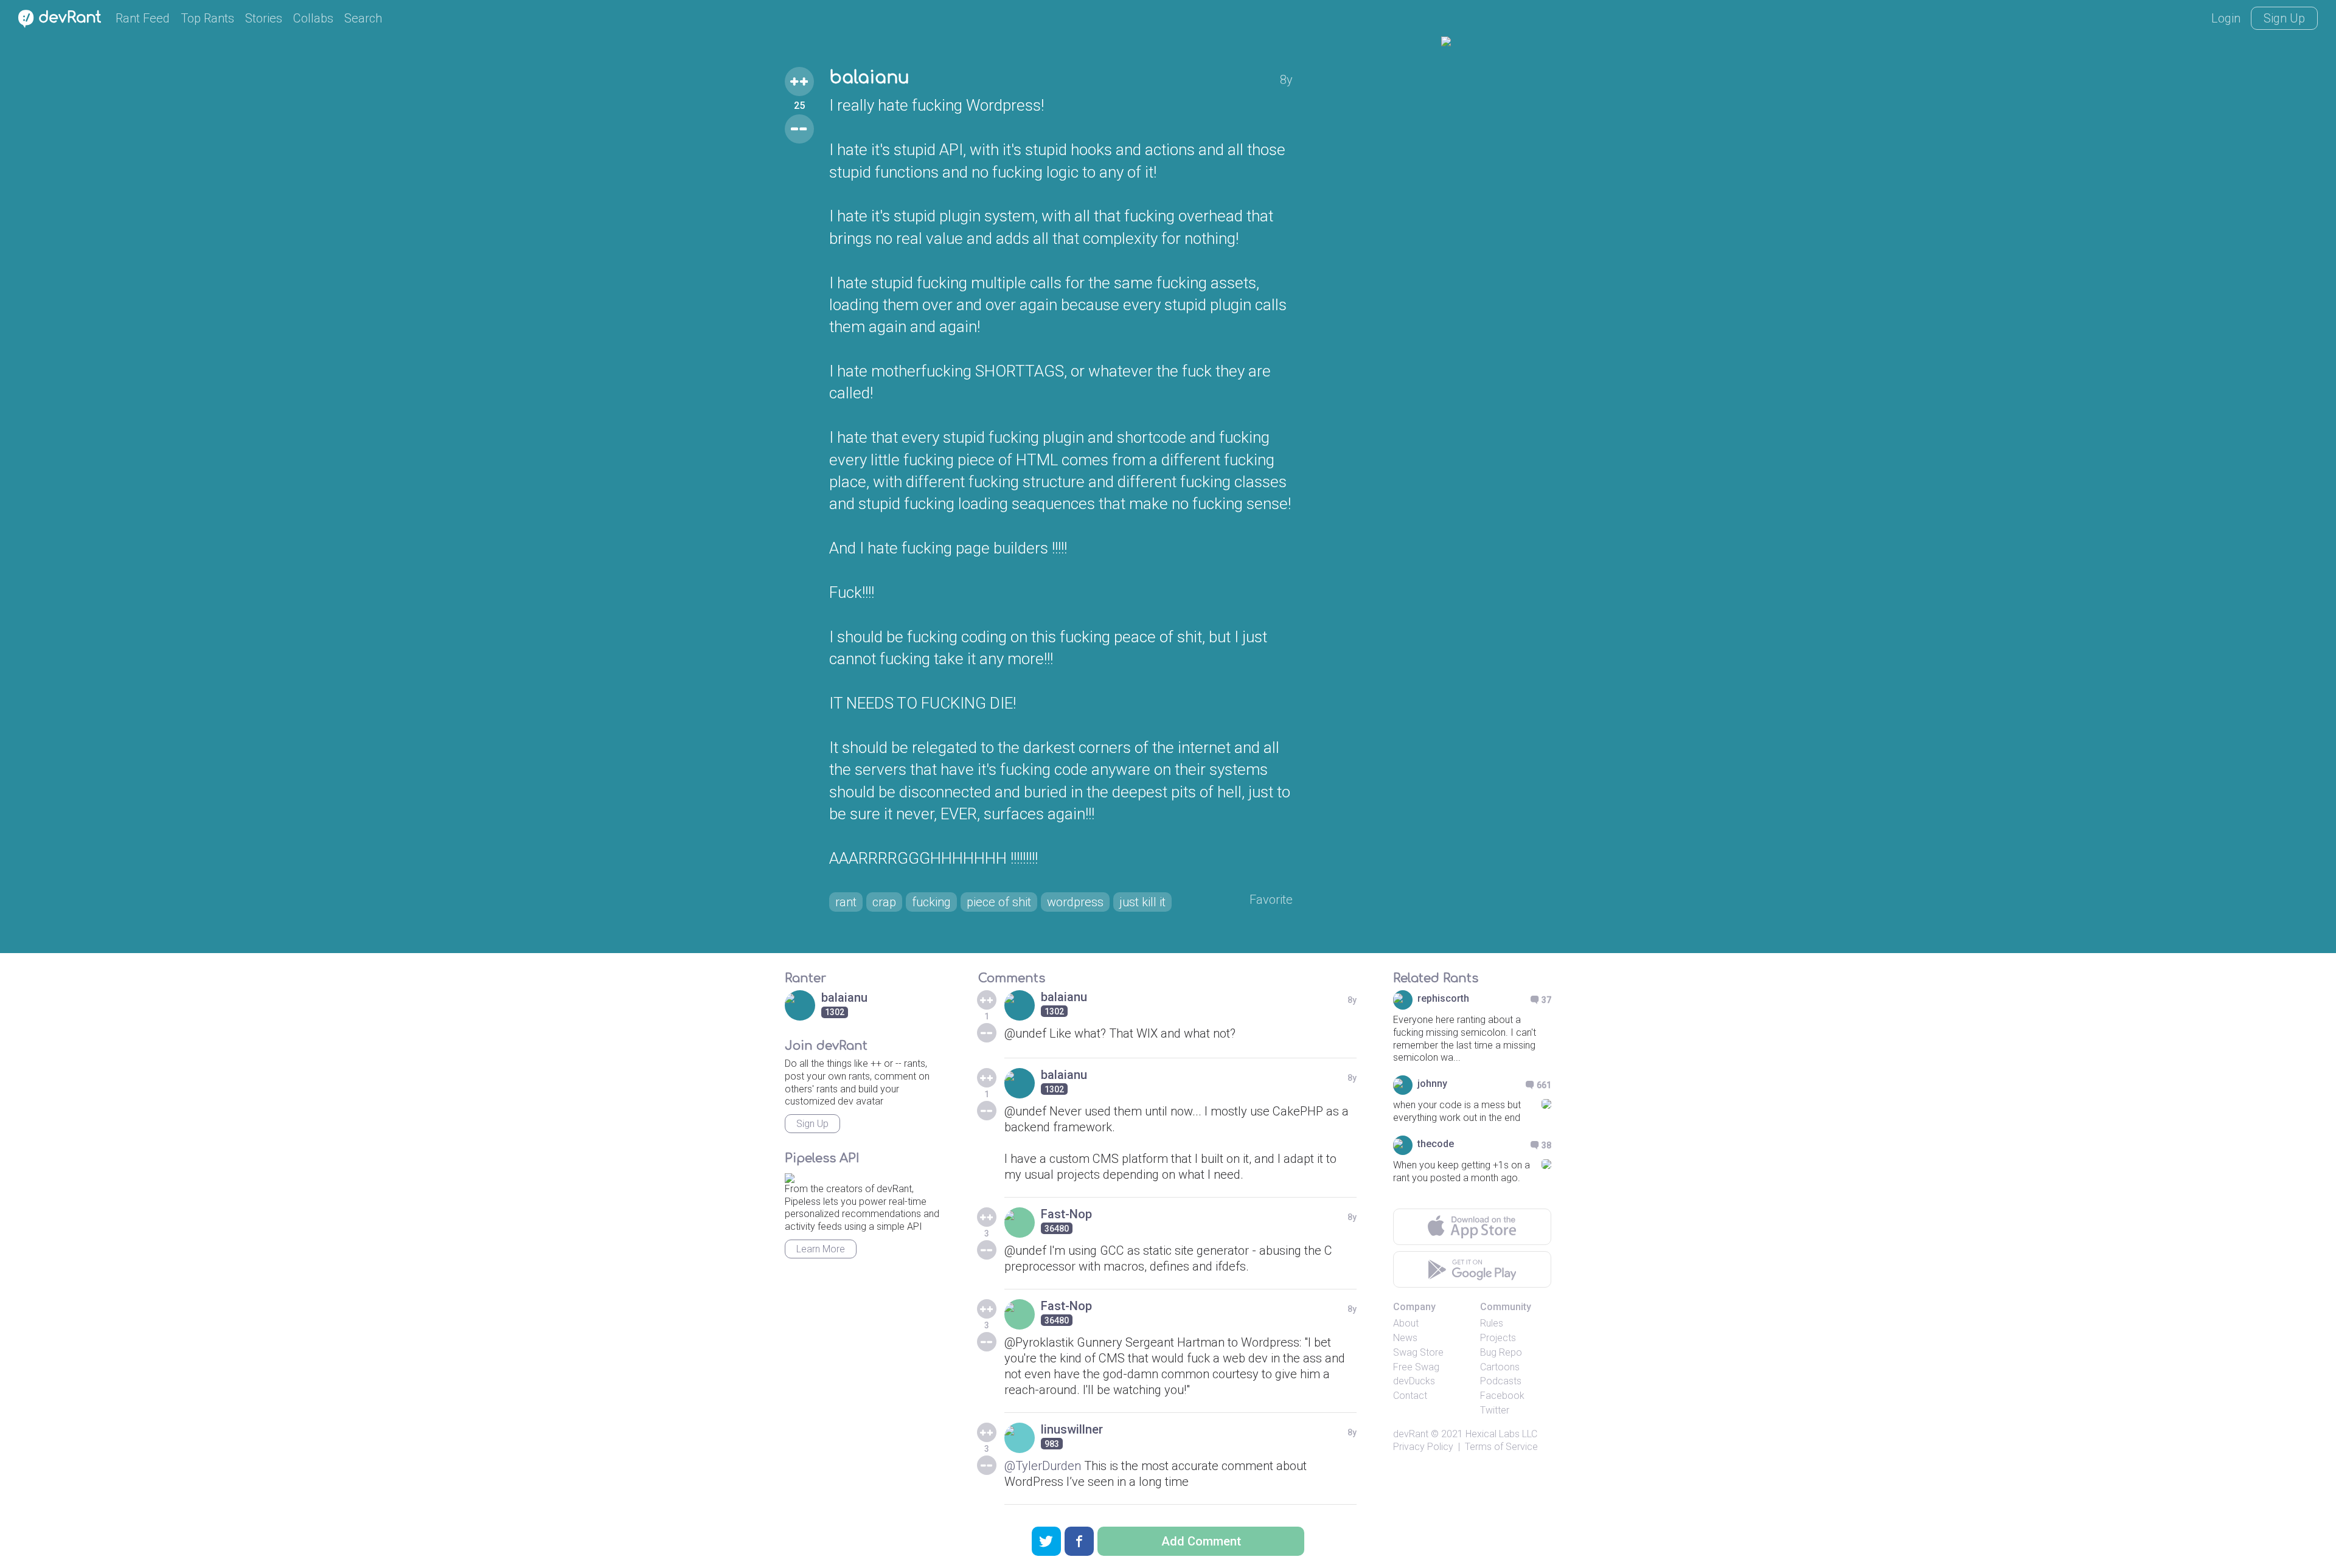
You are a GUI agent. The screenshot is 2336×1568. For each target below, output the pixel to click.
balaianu (869, 78)
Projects (1498, 1338)
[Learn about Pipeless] (790, 1176)
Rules (1492, 1323)
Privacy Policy (1423, 1447)
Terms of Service (1501, 1447)
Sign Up (2284, 18)
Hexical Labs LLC (1501, 1434)
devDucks (1414, 1381)
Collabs (313, 18)
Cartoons (1500, 1367)
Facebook (1502, 1396)
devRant (1411, 1434)
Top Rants (207, 18)
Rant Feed (143, 18)
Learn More (821, 1249)
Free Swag (1416, 1367)
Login (2226, 18)
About (1406, 1323)
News (1405, 1338)
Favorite (1271, 900)
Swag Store (1418, 1352)
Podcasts (1501, 1381)
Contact (1410, 1396)
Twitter (1495, 1410)
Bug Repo (1501, 1352)
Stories (264, 18)
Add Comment (1201, 1541)
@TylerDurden (1043, 1466)
